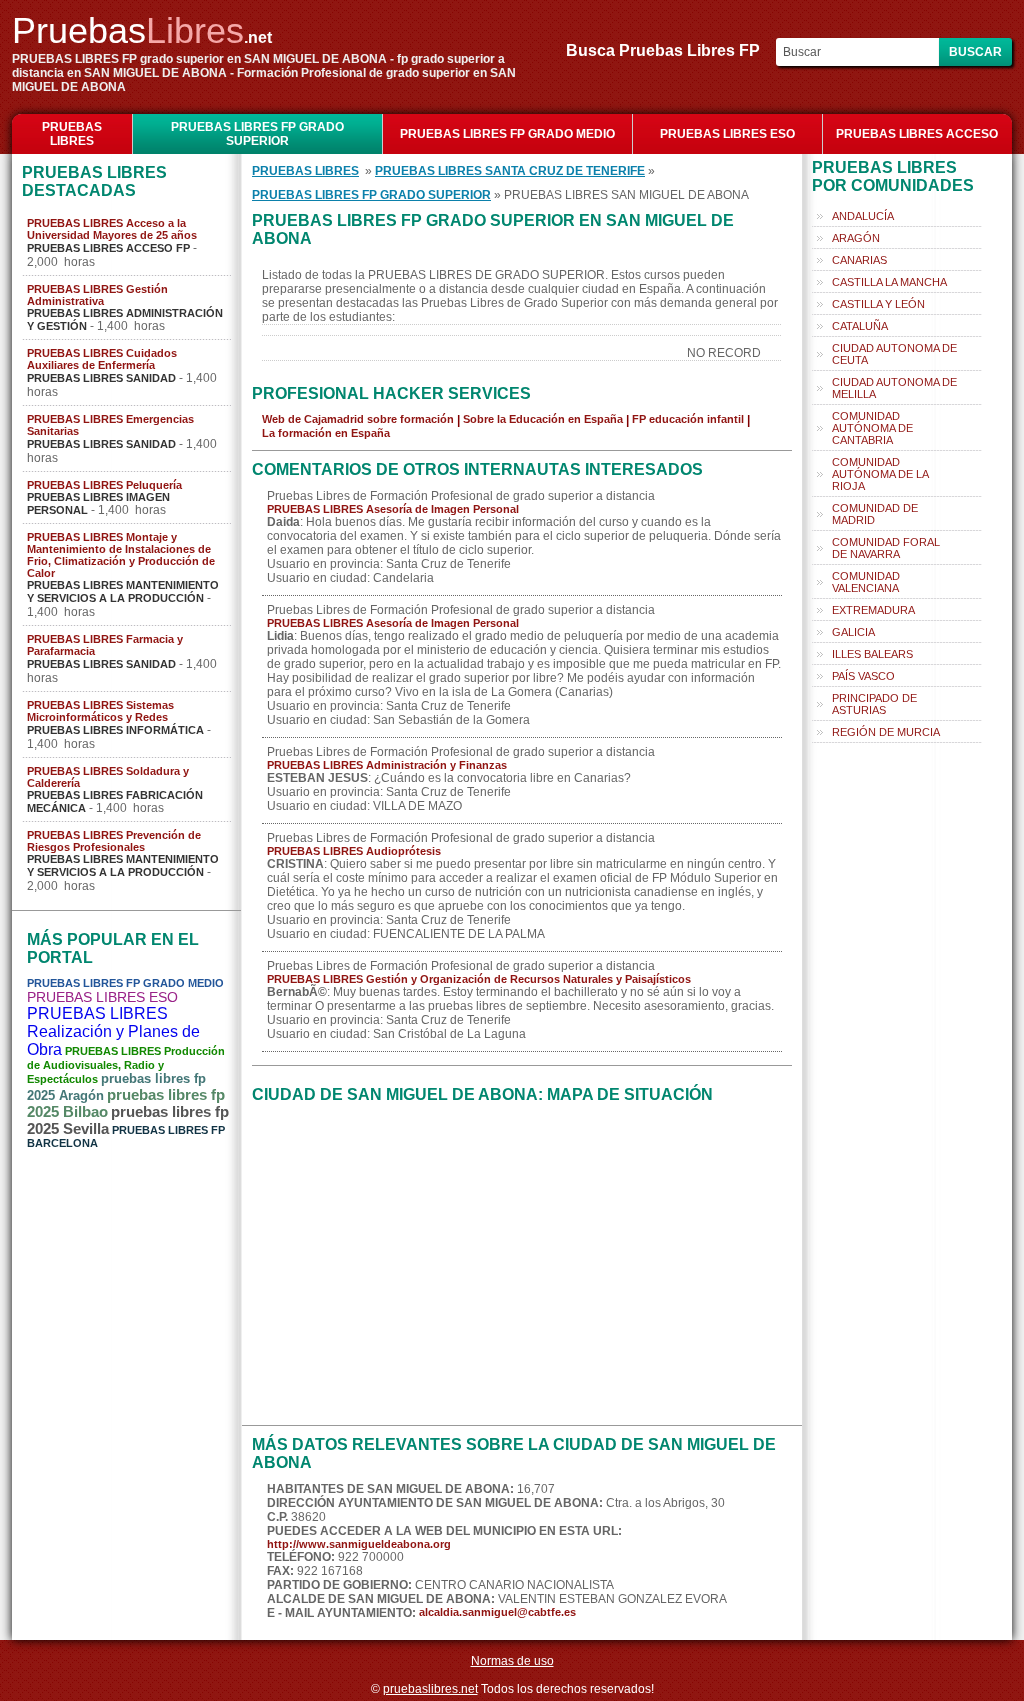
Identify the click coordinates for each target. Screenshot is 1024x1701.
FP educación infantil (688, 419)
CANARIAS (859, 260)
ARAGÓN (856, 238)
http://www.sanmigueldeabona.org (359, 1544)
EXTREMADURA (873, 610)
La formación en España (326, 433)
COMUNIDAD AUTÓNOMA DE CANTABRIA (872, 428)
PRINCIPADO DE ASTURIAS (874, 704)
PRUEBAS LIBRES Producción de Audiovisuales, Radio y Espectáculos (126, 1065)
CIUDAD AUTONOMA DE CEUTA (894, 354)
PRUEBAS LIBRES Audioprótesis (354, 851)
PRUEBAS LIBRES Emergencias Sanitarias (110, 425)
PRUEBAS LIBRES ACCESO (917, 134)
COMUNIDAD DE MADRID (875, 514)
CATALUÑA (860, 326)
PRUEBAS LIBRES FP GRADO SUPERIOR (257, 134)
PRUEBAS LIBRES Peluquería (104, 485)
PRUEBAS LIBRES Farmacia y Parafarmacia (105, 645)
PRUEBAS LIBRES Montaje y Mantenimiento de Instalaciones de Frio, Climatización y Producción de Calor (121, 555)
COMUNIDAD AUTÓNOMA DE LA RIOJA (880, 474)
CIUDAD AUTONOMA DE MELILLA (894, 388)
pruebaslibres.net (430, 1689)
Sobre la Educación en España (543, 419)
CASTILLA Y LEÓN (878, 304)
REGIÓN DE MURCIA (886, 732)
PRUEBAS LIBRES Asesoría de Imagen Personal (393, 509)
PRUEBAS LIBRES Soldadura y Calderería (108, 777)
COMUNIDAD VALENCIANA (866, 582)
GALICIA (853, 632)
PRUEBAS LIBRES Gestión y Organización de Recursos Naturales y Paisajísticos (479, 979)
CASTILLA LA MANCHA (889, 282)
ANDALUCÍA (863, 216)
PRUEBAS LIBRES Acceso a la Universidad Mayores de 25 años (112, 229)
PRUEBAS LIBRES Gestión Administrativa (97, 295)
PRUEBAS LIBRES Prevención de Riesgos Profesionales (114, 841)
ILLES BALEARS (872, 654)
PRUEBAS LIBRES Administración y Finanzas (387, 765)
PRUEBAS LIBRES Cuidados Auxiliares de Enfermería (102, 359)
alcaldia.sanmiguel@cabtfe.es (497, 1612)
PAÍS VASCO (863, 676)
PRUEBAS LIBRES (72, 134)
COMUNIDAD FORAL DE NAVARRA (886, 548)
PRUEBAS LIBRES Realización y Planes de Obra (113, 1031)
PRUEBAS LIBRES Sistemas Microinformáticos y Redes (100, 711)
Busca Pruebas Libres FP (669, 50)
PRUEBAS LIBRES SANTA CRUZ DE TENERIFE (510, 171)
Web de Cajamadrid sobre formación (358, 419)
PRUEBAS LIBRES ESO (727, 134)
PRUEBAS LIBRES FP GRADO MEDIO (507, 134)
